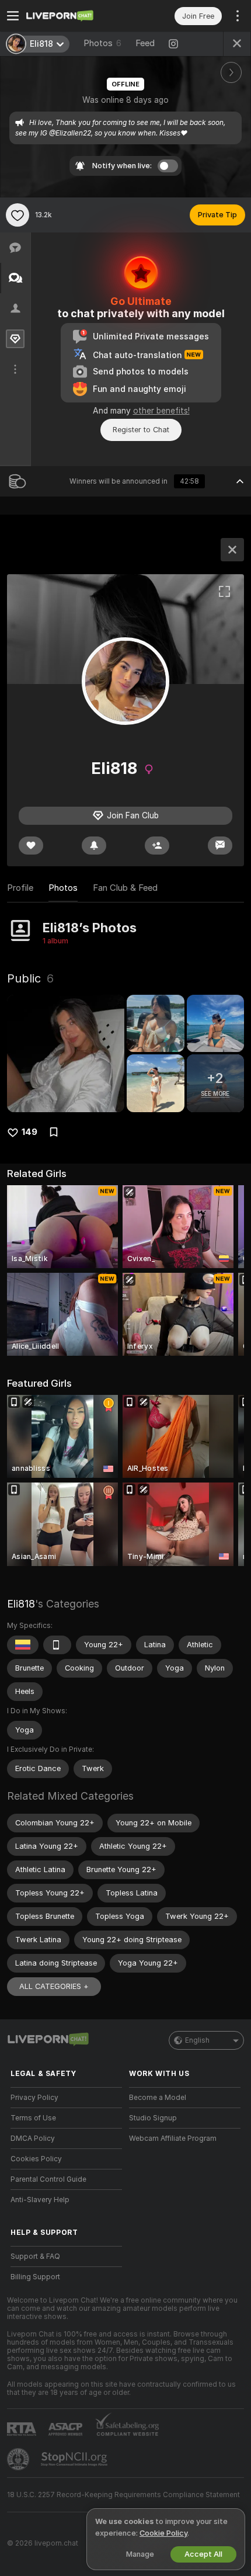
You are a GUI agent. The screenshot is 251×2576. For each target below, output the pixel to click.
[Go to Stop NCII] (75, 2459)
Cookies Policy (36, 2159)
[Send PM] (220, 846)
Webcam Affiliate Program (173, 2138)
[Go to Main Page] (76, 16)
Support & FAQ (35, 2256)
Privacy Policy (34, 2098)
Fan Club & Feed (125, 888)
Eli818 (21, 1604)
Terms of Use (33, 2118)
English (197, 2040)
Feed (145, 43)
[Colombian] (23, 1645)
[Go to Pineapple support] (19, 2459)
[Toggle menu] (13, 16)
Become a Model (158, 2098)
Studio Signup (153, 2118)
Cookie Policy (163, 2533)
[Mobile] (57, 1645)
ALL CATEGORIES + (54, 1986)
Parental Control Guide (48, 2179)
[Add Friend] (157, 846)
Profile (20, 888)
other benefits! (161, 411)
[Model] (232, 550)
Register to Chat (141, 430)
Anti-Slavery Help (40, 2200)
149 (29, 1132)
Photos (102, 43)
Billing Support (35, 2277)
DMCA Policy (33, 2138)
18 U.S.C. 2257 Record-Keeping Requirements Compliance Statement (123, 2495)
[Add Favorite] (18, 215)
